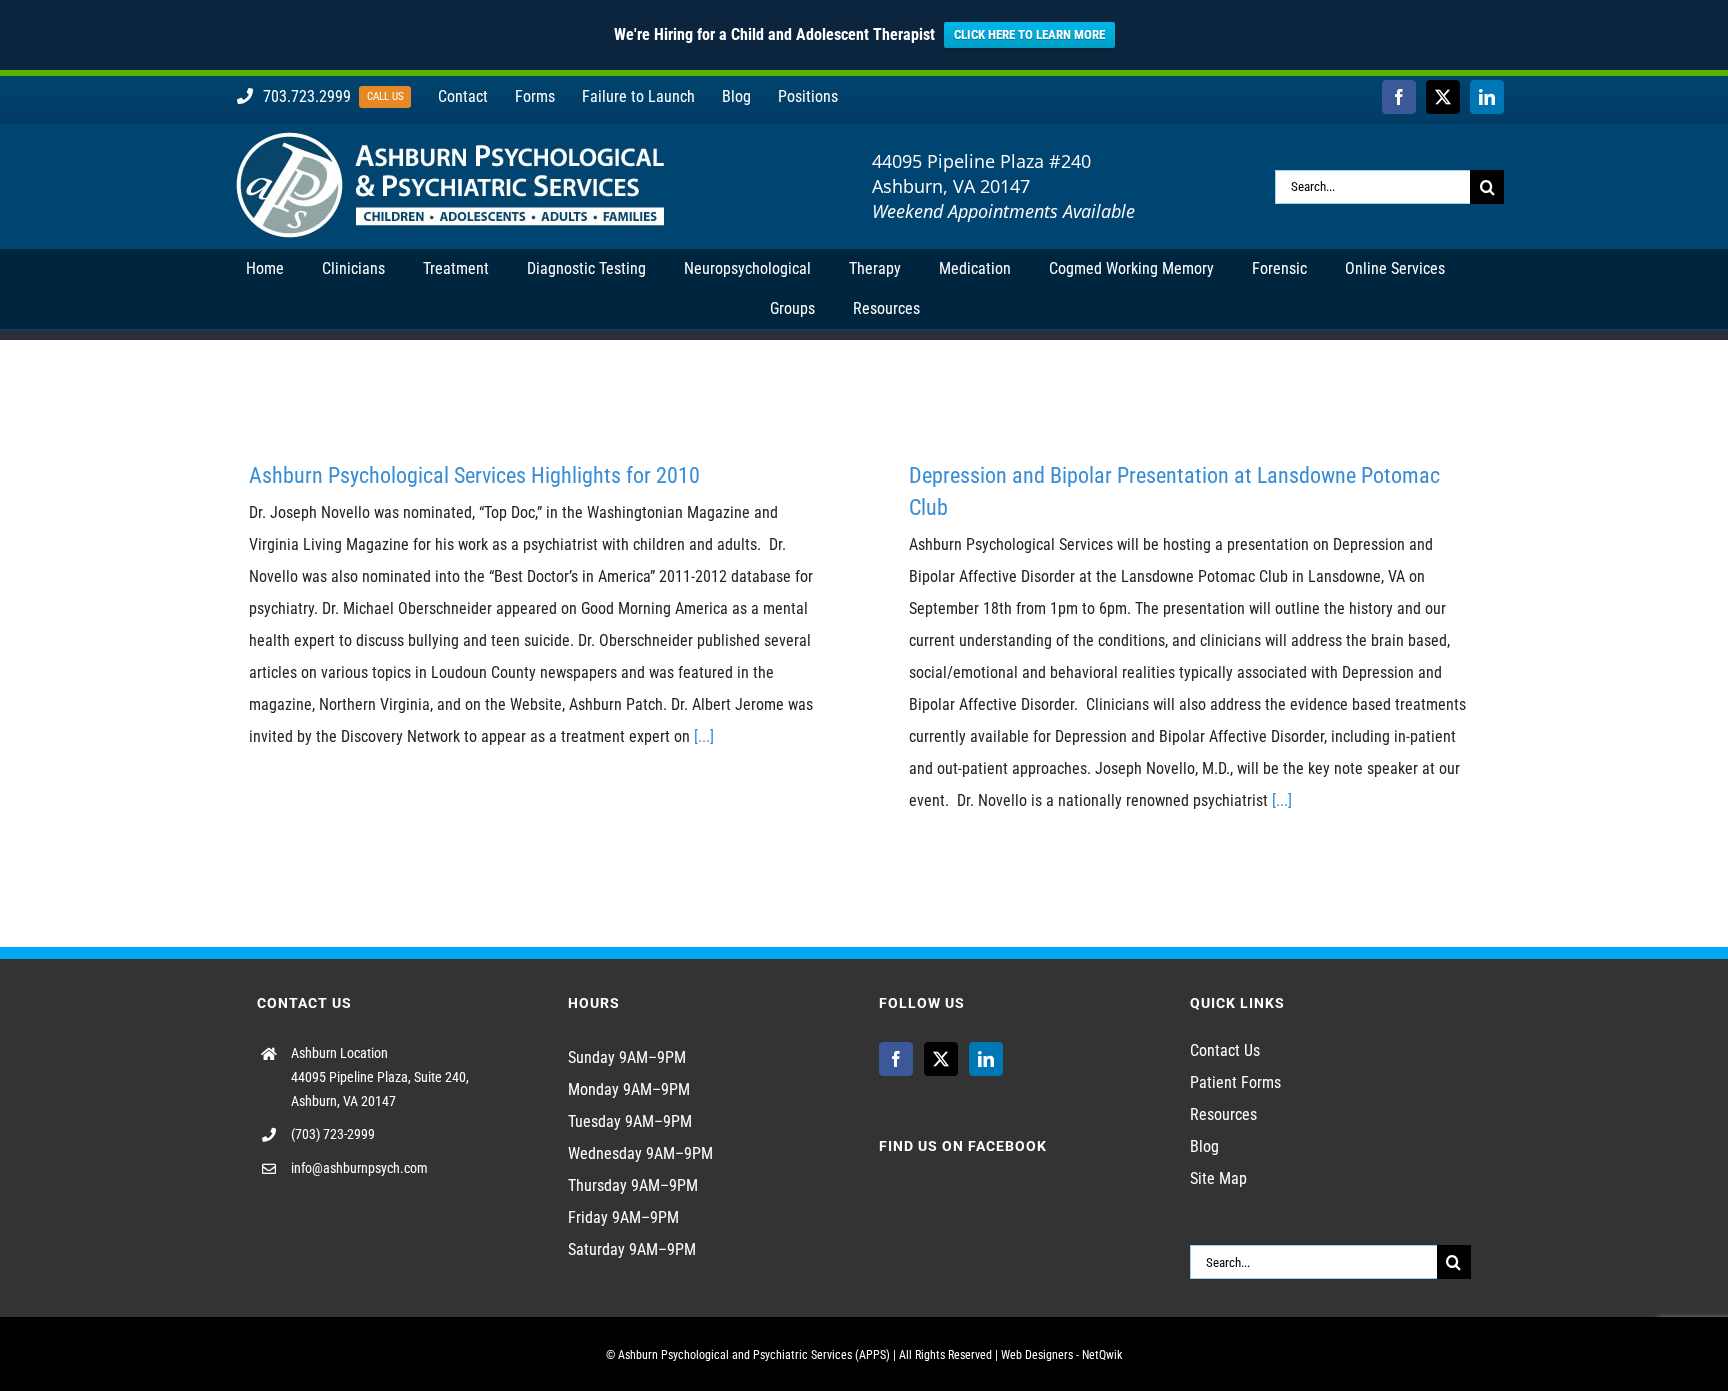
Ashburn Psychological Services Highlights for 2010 (474, 475)
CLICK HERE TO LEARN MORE (1029, 34)
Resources (1223, 1114)
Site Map (1218, 1178)
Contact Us (1225, 1050)
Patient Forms (1235, 1082)
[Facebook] (896, 1059)
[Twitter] (941, 1059)
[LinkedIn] (986, 1059)
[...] (704, 736)
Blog (1204, 1146)
